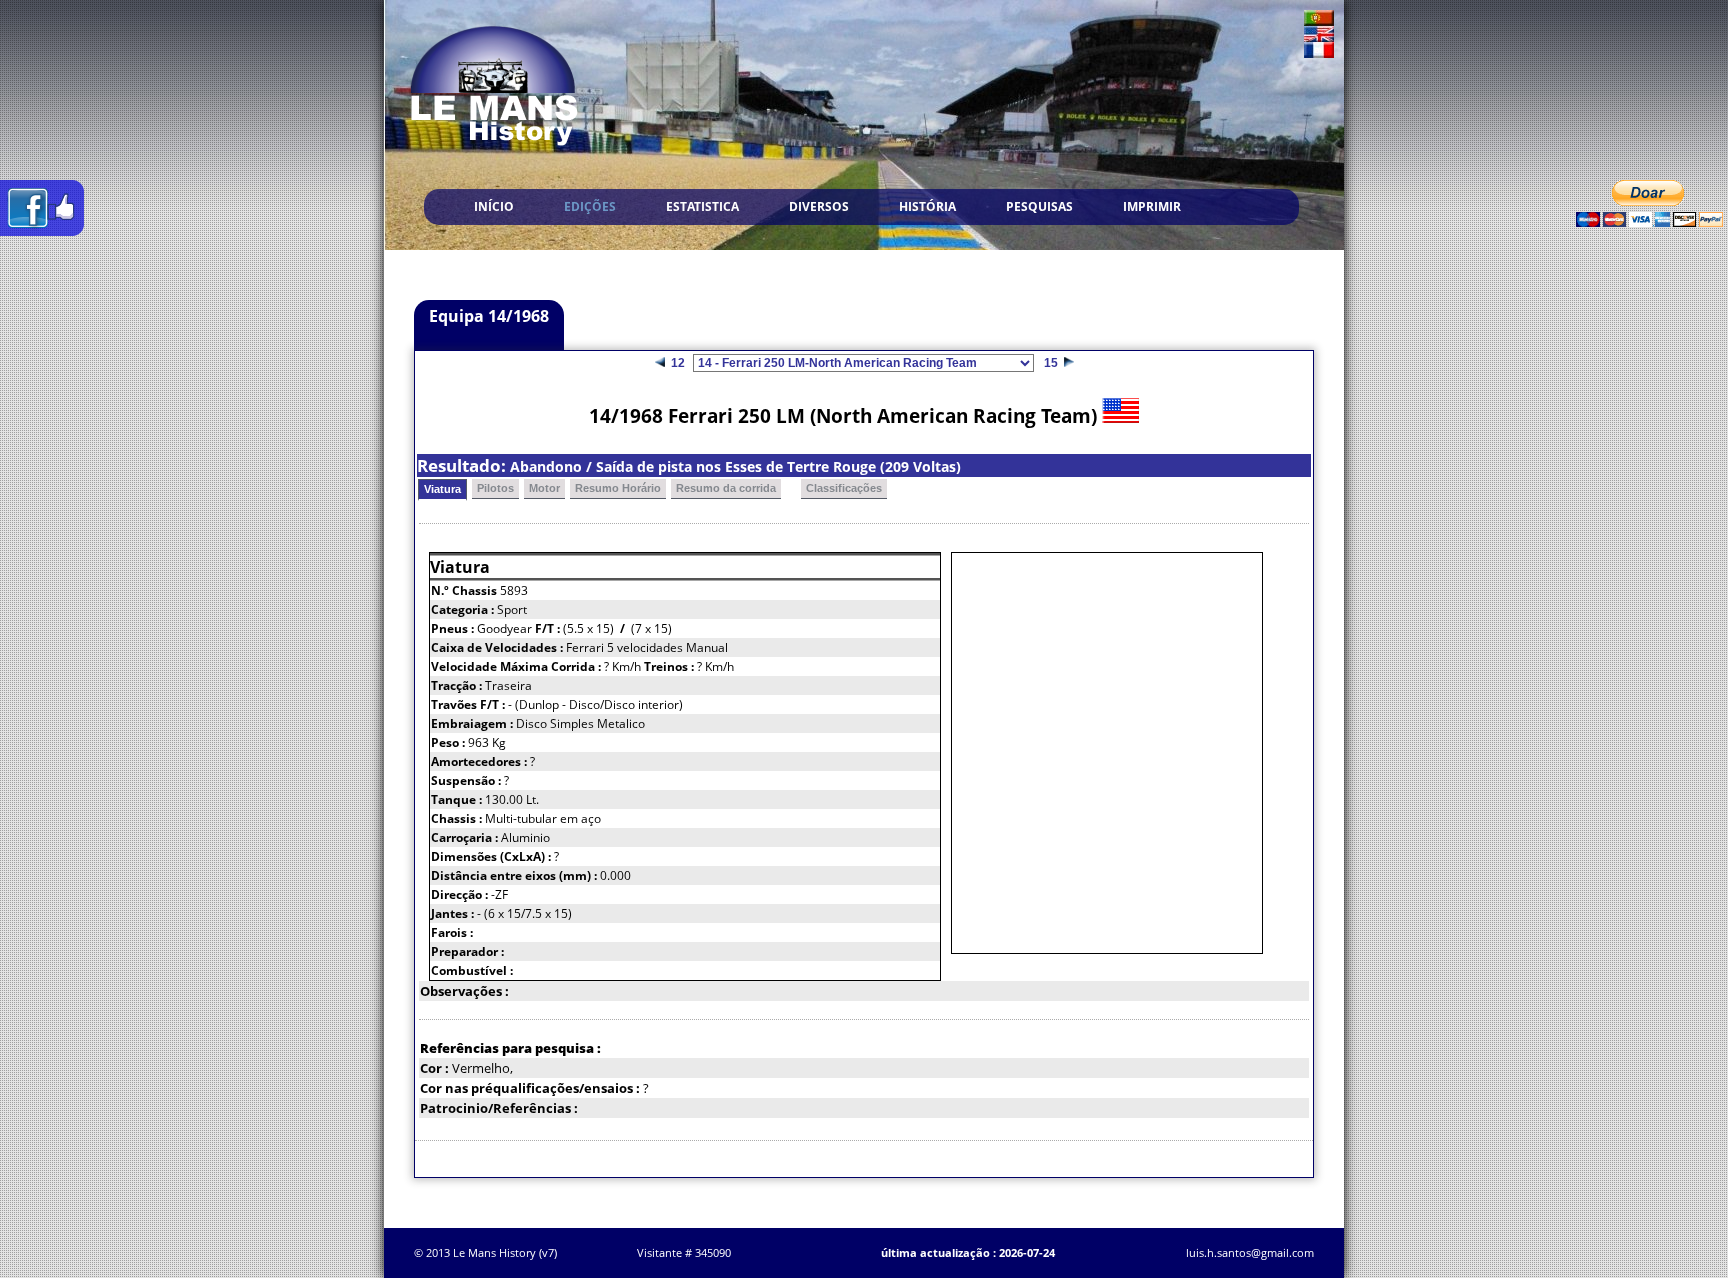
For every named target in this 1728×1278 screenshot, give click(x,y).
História (927, 206)
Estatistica (702, 206)
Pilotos (495, 488)
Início (494, 206)
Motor (544, 488)
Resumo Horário (618, 488)
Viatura (442, 489)
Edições (590, 206)
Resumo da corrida (726, 488)
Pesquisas (1039, 206)
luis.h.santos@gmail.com (1250, 1252)
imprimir (1152, 206)
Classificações (844, 488)
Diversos (819, 206)
